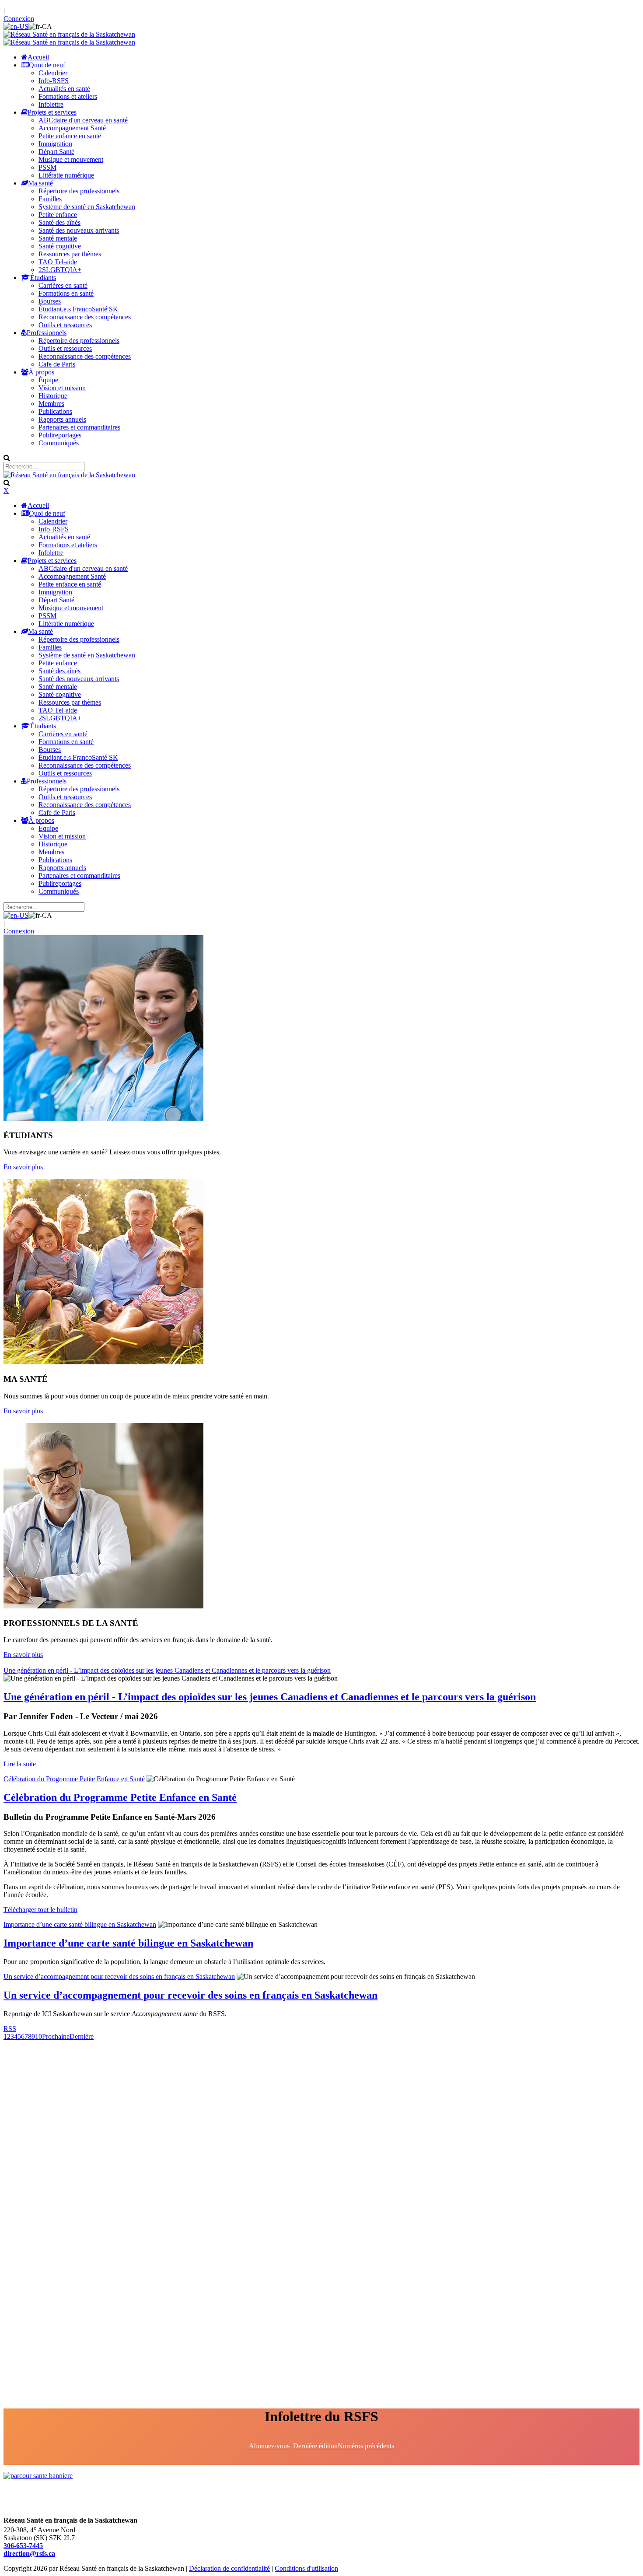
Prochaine (56, 2036)
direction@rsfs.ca (29, 2553)
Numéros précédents (366, 2446)
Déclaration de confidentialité (229, 2568)
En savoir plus (23, 1167)
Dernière (82, 2036)
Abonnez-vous (269, 2446)
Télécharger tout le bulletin (40, 1910)
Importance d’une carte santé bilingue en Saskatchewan (80, 1924)
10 (38, 2036)
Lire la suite (20, 1764)
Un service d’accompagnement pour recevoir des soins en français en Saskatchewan (119, 1977)
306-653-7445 (23, 2546)
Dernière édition (315, 2446)
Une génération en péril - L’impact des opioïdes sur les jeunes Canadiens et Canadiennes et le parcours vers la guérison (167, 1670)
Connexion (19, 19)
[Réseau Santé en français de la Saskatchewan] (69, 34)
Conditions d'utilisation (306, 2568)
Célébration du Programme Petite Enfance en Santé (74, 1779)
